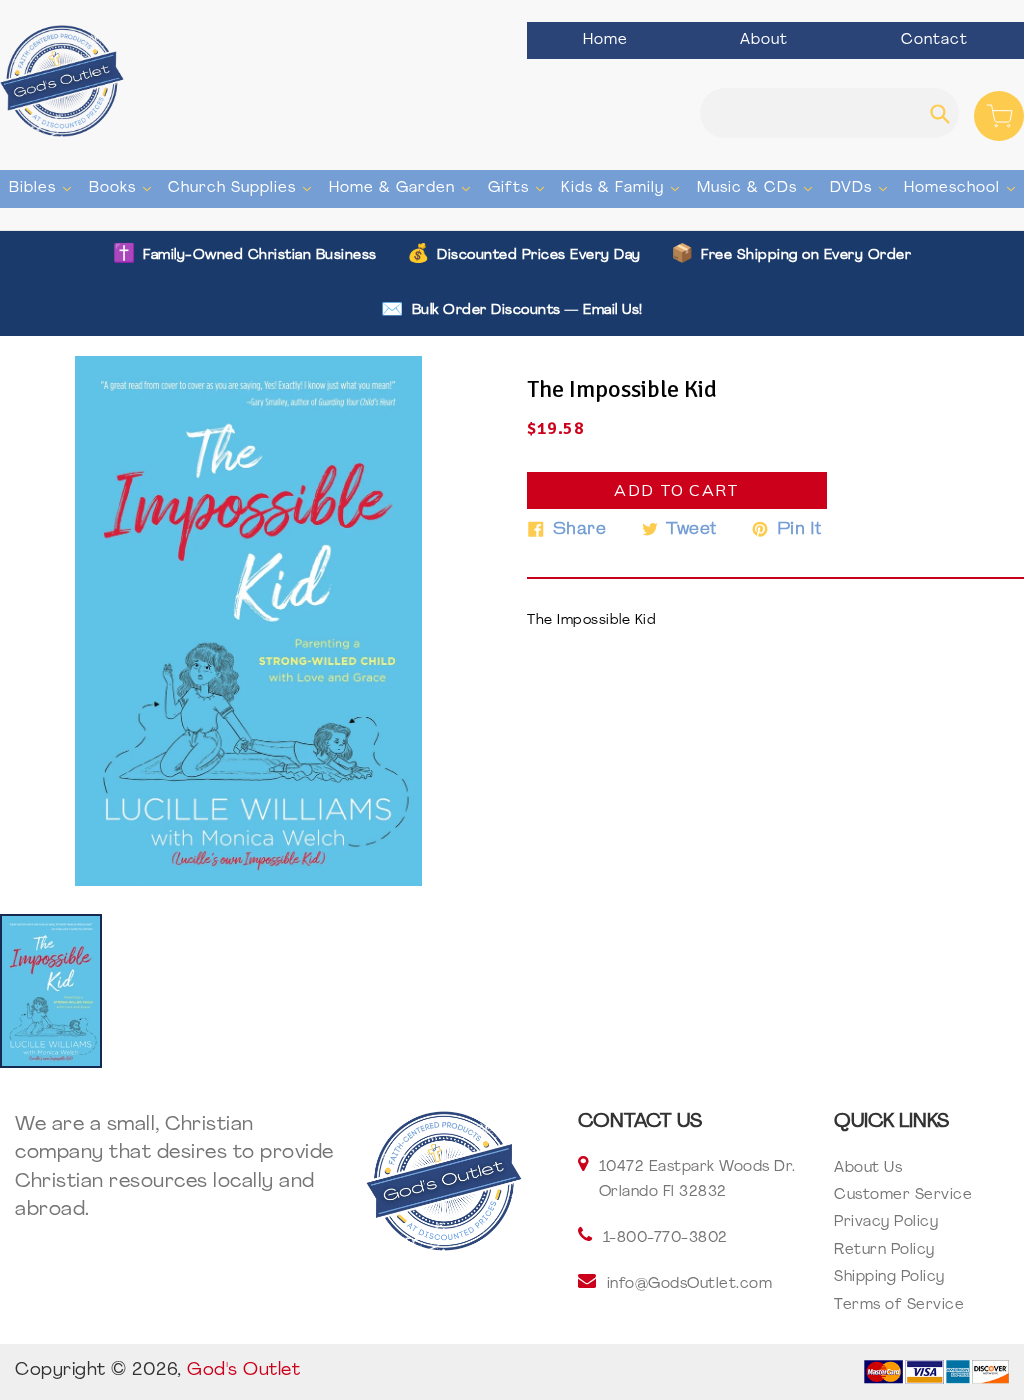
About (764, 40)
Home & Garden (402, 188)
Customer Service (903, 1195)
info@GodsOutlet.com (690, 1284)
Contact (934, 40)
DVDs (861, 188)
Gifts (518, 188)
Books (122, 188)
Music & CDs (757, 188)
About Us (868, 1168)
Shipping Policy (889, 1277)
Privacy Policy (886, 1222)
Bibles (42, 188)
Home (605, 40)
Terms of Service (899, 1305)
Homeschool (962, 188)
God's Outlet (243, 1371)
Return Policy (884, 1250)
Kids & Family (622, 188)
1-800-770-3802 (665, 1238)
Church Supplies (242, 188)
